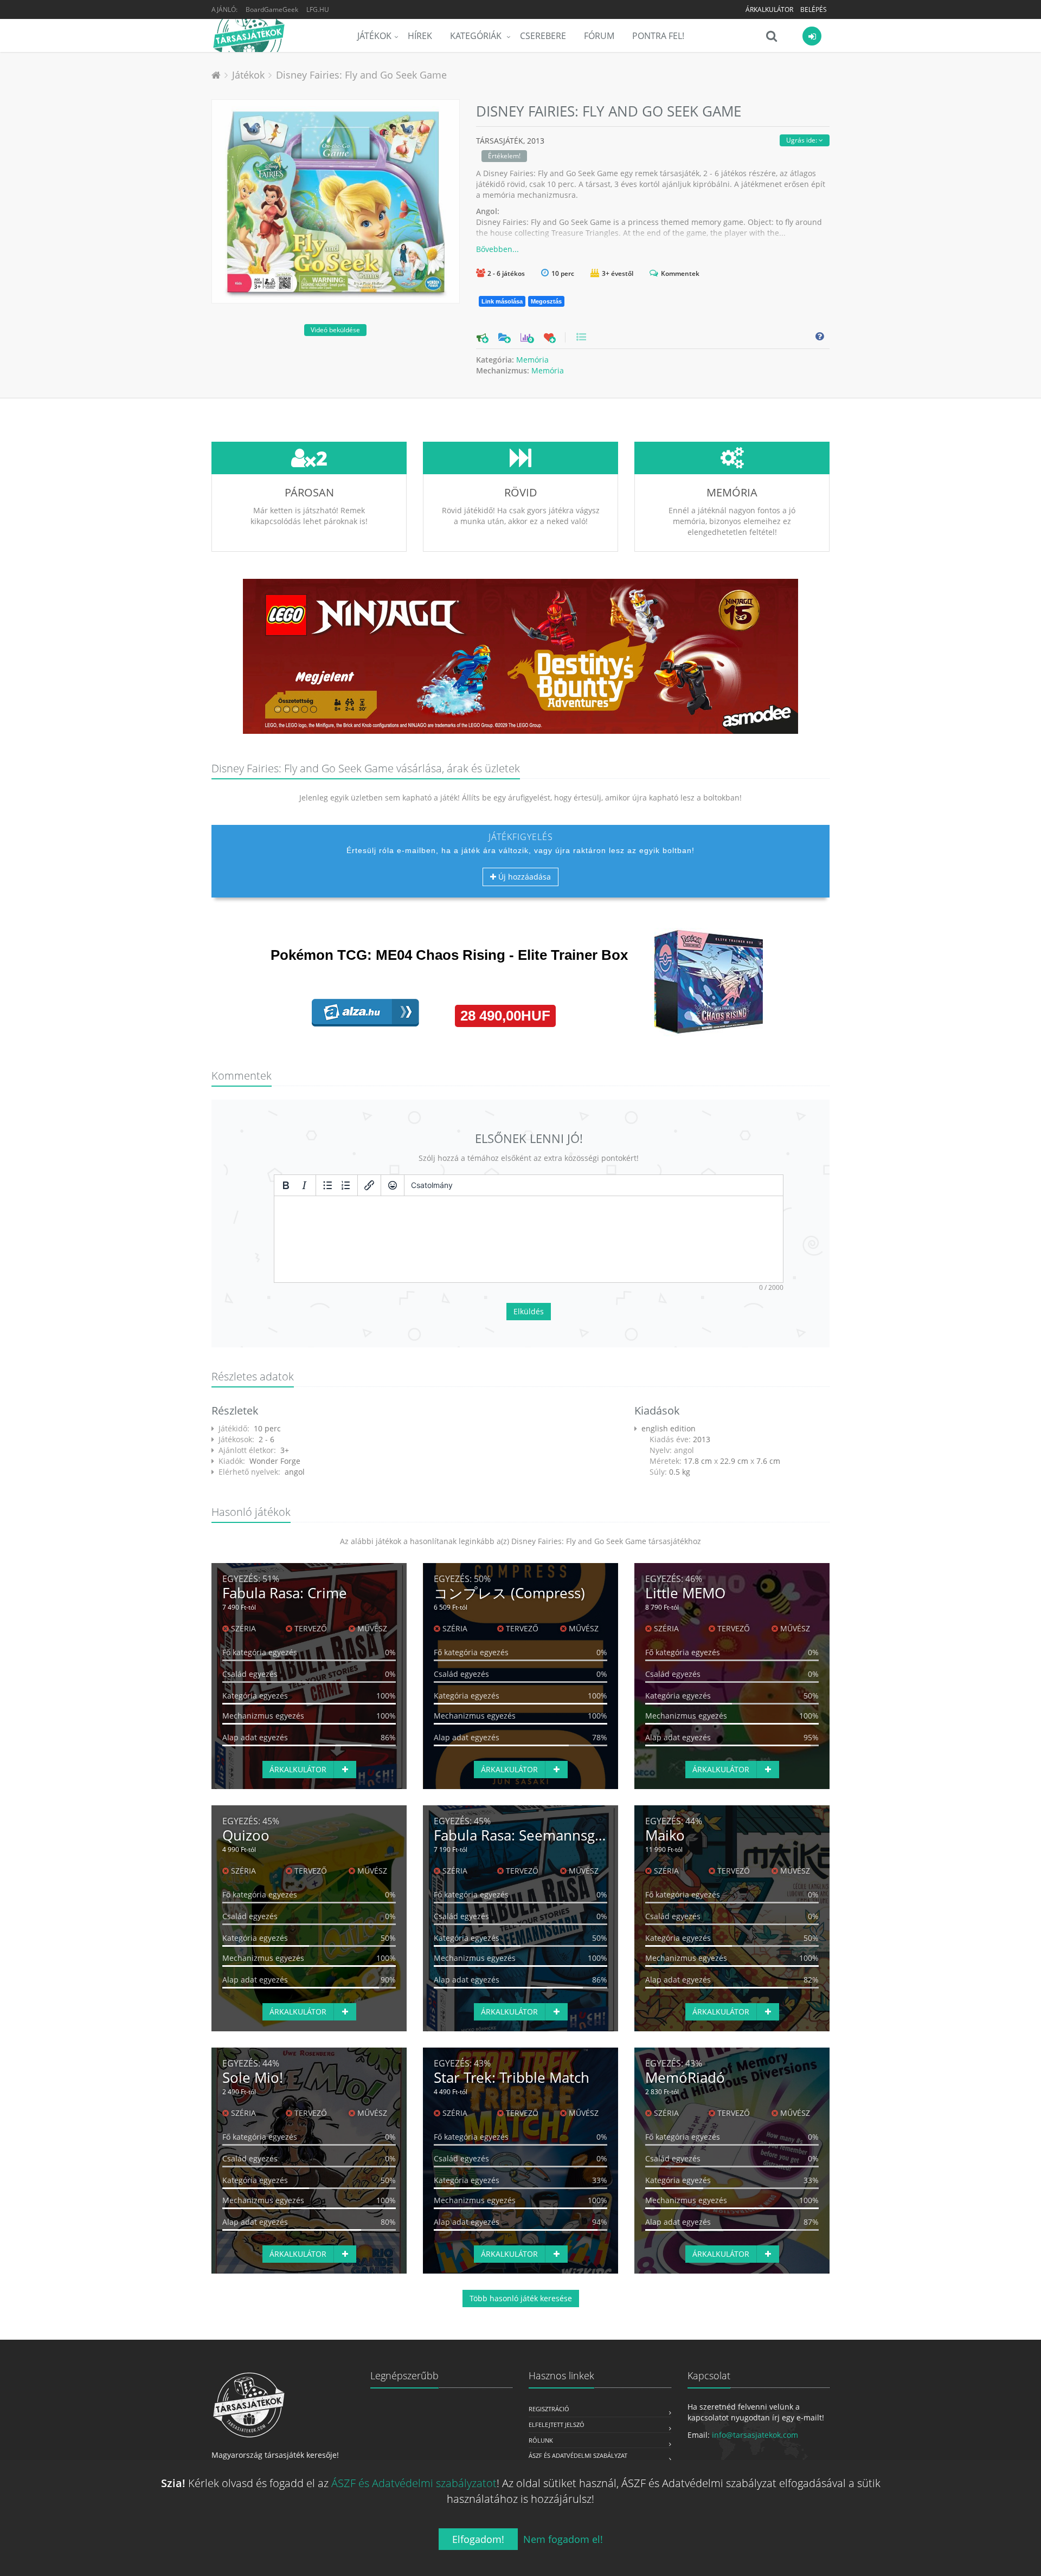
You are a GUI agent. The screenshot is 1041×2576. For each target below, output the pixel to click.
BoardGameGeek (272, 9)
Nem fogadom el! (563, 2539)
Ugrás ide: (802, 140)
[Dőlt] (304, 1185)
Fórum (599, 36)
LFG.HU (318, 9)
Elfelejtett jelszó (557, 2425)
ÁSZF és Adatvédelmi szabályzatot (414, 2483)
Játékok (374, 36)
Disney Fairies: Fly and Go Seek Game (361, 75)
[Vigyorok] (393, 1185)
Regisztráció (549, 2409)
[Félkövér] (286, 1185)
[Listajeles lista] (327, 1185)
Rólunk (541, 2440)
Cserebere (543, 36)
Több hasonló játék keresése (521, 2298)
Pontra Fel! (658, 36)
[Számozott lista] (346, 1185)
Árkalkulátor (769, 9)
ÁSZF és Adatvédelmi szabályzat (578, 2455)
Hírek (420, 36)
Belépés (814, 9)
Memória (532, 360)
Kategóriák (477, 36)
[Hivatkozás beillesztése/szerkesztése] (369, 1185)
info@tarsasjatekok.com (755, 2435)
